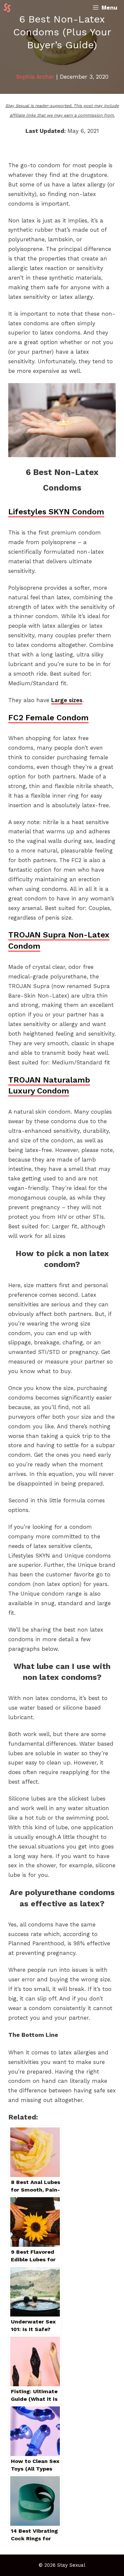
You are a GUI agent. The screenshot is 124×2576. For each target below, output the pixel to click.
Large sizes (67, 700)
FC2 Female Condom (48, 718)
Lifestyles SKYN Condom (56, 512)
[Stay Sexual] (9, 8)
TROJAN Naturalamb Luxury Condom (49, 1086)
